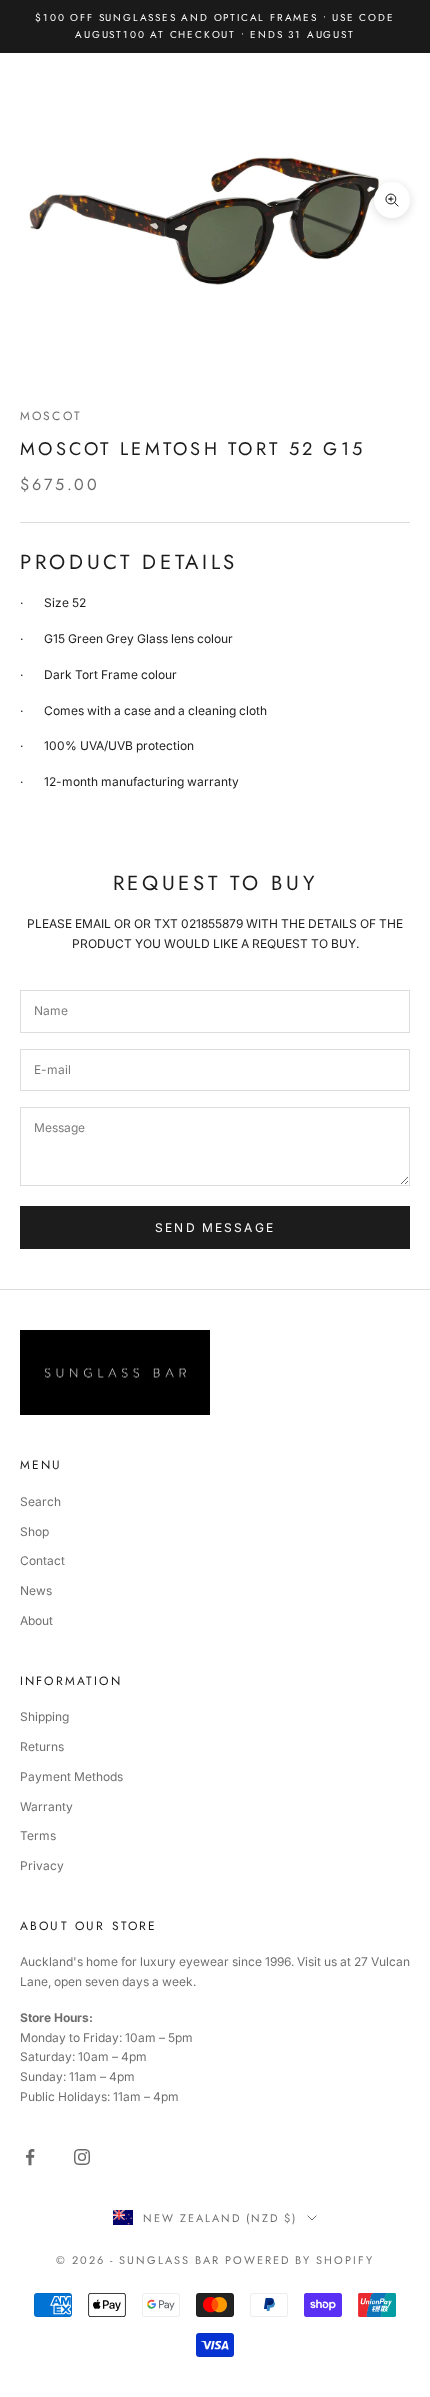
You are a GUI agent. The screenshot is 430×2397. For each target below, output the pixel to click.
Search (40, 1501)
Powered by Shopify (299, 2260)
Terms (38, 1835)
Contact (42, 1560)
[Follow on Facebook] (30, 2157)
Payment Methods (71, 1776)
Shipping (44, 1716)
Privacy (42, 1865)
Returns (42, 1746)
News (36, 1590)
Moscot (51, 416)
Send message (215, 1227)
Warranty (46, 1806)
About (36, 1620)
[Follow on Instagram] (82, 2157)
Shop (34, 1531)
